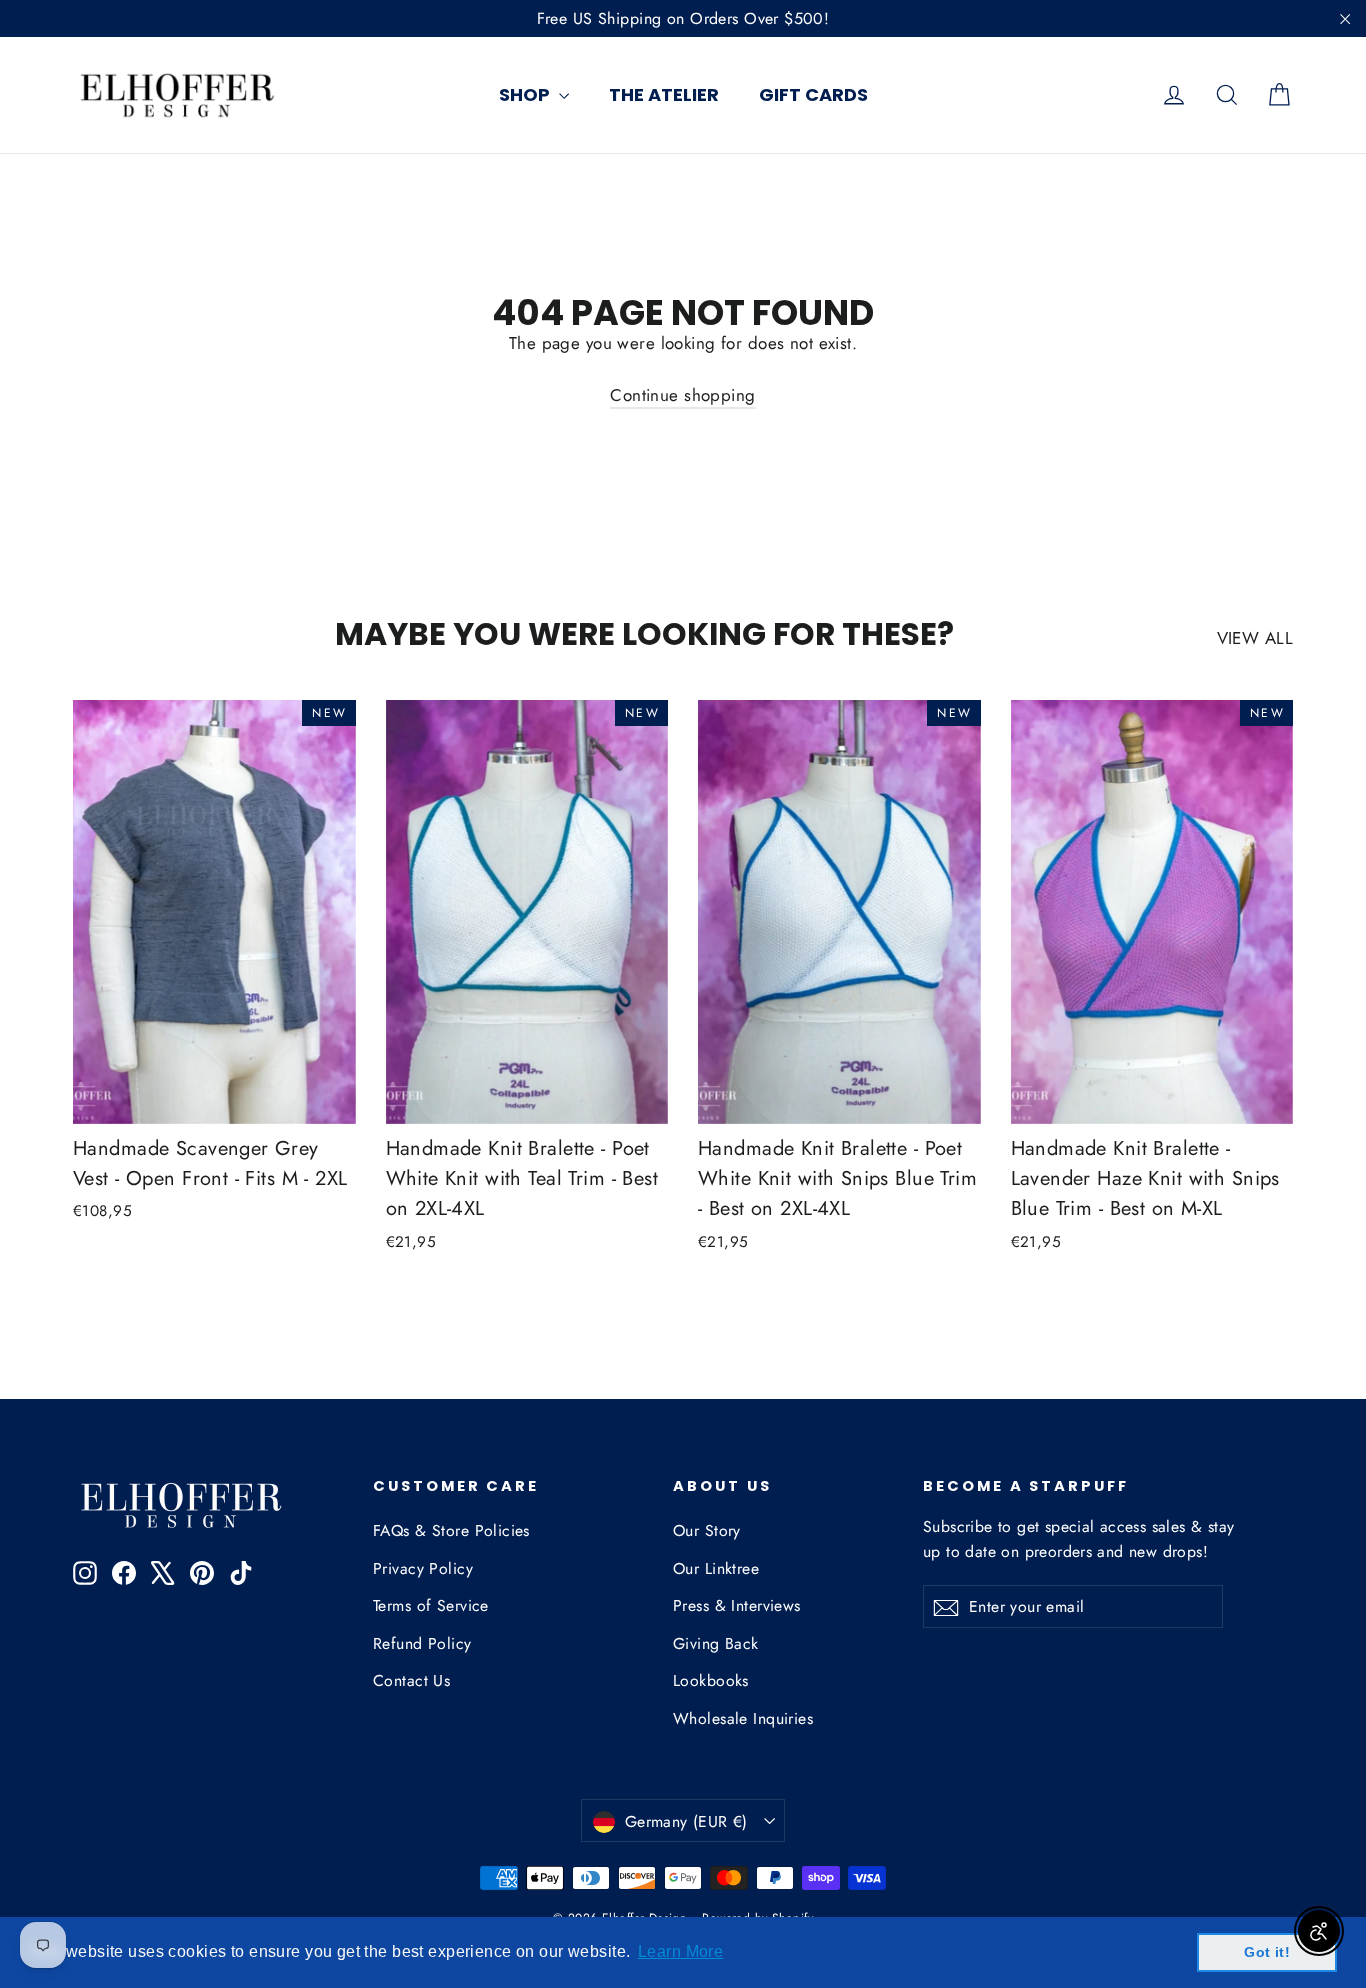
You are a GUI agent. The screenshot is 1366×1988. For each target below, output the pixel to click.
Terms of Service (431, 1605)
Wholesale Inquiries (743, 1718)
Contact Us (411, 1680)
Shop (526, 94)
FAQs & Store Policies (451, 1530)
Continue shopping (682, 395)
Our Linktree (716, 1568)
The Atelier (664, 94)
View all (1255, 638)
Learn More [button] (680, 1951)
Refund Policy (422, 1643)
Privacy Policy (423, 1568)
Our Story (707, 1530)
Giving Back (716, 1643)
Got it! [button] (1267, 1952)
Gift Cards (813, 94)
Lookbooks (711, 1680)
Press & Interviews (737, 1605)
